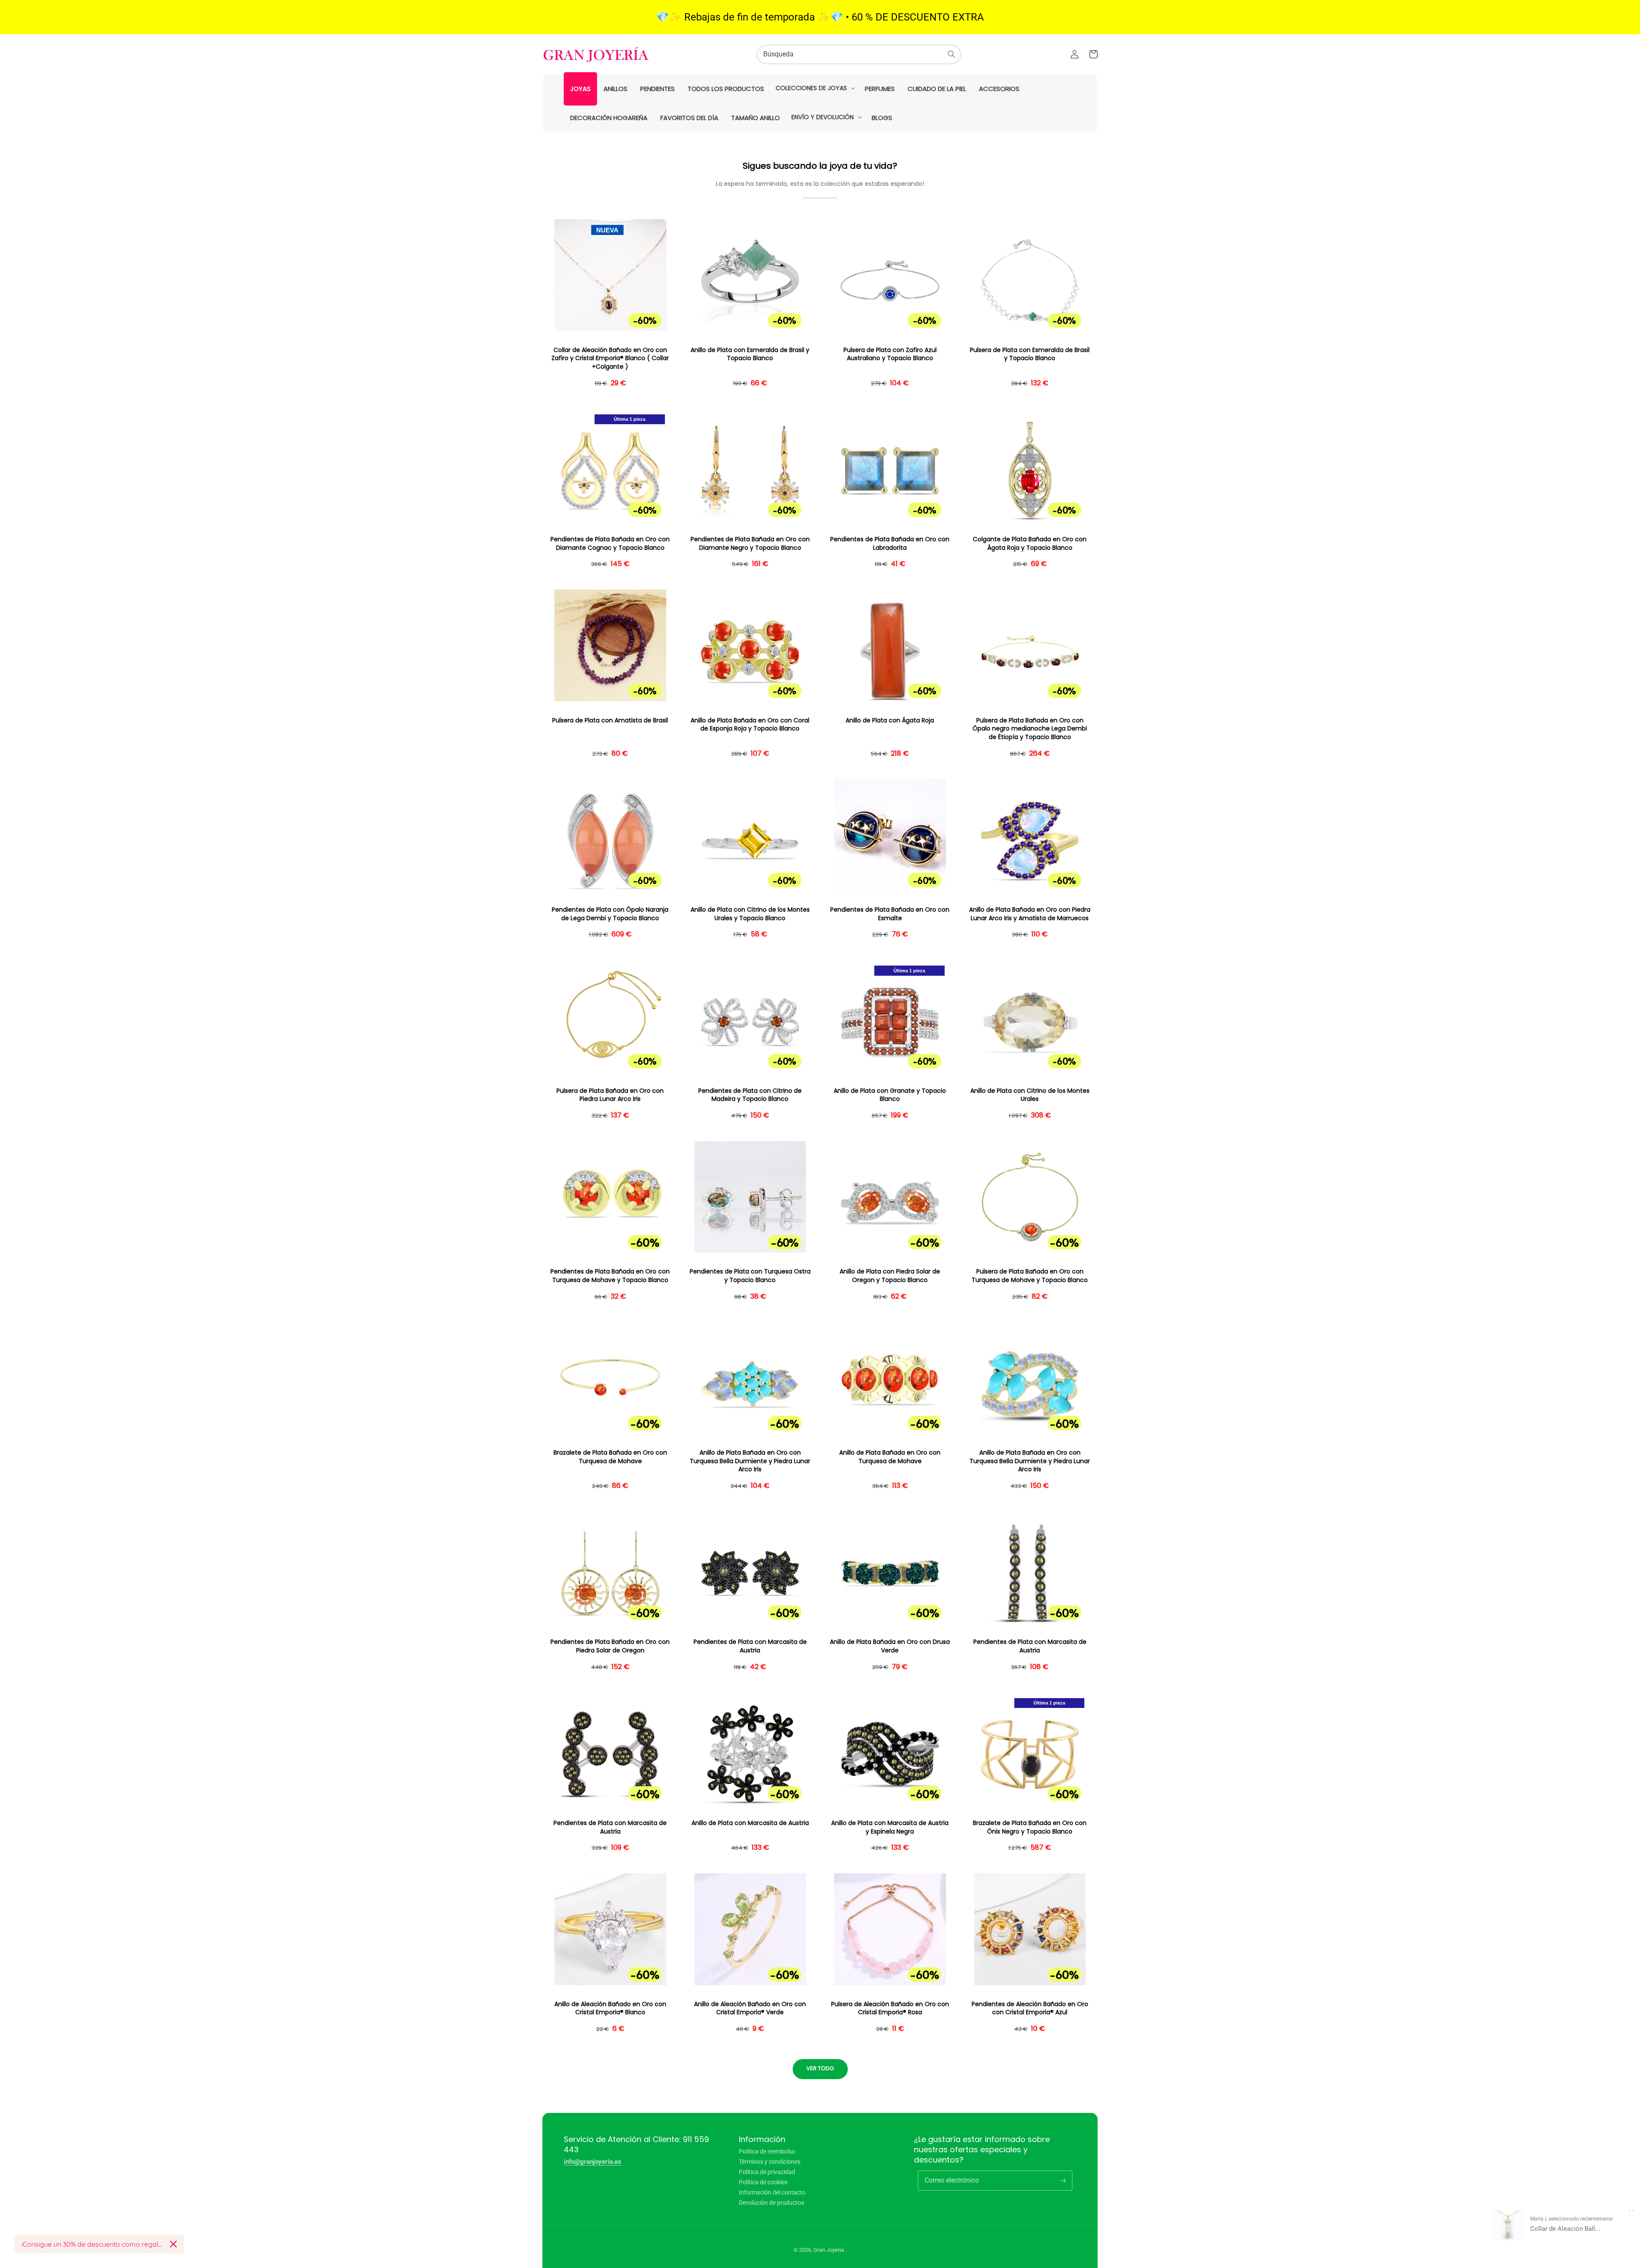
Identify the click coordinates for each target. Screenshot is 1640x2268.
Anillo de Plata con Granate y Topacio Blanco (890, 1095)
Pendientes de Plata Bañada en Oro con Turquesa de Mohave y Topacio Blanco (610, 1276)
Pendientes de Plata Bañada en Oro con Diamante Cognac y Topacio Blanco (610, 544)
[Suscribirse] (1063, 2180)
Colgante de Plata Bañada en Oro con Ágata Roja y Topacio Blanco (1030, 544)
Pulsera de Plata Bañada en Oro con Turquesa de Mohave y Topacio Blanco (1030, 1276)
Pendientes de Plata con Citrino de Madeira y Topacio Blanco (750, 1095)
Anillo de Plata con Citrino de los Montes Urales (1030, 1095)
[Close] (173, 2244)
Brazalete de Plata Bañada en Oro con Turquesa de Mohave (610, 1457)
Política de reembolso (767, 2152)
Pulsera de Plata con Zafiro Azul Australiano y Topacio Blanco (890, 354)
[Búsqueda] (952, 54)
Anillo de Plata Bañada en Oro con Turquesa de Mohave (890, 1457)
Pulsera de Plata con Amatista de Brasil (610, 720)
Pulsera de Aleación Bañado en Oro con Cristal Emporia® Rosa (890, 2008)
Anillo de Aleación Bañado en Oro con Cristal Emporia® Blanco (610, 2008)
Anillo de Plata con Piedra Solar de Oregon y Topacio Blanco (890, 1276)
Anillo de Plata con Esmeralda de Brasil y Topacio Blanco (750, 354)
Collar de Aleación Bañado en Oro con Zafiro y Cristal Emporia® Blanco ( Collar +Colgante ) (610, 358)
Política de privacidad (767, 2172)
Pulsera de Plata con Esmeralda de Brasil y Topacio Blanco (1030, 354)
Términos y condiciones (770, 2162)
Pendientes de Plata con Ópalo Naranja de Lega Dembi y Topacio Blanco (610, 914)
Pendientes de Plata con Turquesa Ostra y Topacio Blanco (750, 1276)
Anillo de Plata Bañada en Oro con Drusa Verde (890, 1646)
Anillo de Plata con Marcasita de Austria (750, 1823)
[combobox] (859, 54)
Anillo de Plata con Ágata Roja (890, 720)
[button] (814, 88)
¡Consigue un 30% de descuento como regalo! (92, 2244)
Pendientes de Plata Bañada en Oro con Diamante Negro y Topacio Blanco (750, 544)
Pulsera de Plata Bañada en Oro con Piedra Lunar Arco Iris (610, 1095)
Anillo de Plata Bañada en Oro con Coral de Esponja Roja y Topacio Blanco (750, 725)
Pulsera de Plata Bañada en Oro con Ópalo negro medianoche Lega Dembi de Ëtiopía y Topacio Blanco (1030, 729)
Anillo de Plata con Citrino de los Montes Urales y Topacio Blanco (750, 914)
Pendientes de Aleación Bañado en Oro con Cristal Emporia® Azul (1030, 2008)
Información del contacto (772, 2192)
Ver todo (820, 2068)
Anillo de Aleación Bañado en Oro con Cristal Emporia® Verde (750, 2008)
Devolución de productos (772, 2203)
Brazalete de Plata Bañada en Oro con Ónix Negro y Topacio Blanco (1030, 1827)
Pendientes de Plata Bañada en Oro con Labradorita (890, 544)
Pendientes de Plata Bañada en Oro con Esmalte (890, 914)
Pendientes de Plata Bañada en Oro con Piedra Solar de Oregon (610, 1646)
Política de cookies (763, 2182)
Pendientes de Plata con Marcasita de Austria (750, 1646)
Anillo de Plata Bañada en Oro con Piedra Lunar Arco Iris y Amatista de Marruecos (1030, 914)
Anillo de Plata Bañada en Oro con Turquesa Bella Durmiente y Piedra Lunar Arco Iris (750, 1461)
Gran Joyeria (829, 2250)
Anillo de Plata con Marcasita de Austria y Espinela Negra (890, 1827)
